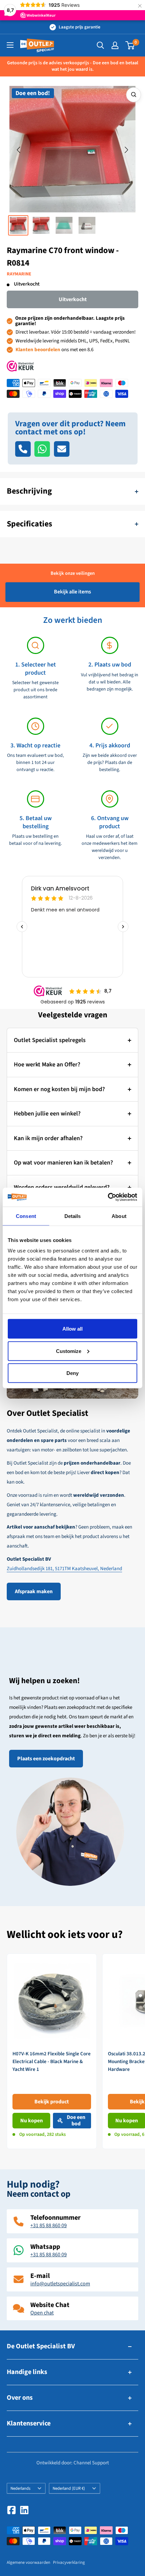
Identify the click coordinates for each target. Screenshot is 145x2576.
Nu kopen (32, 2121)
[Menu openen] (10, 45)
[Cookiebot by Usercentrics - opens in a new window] (108, 1197)
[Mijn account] (115, 45)
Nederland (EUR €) (69, 2488)
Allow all (72, 1329)
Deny (72, 1373)
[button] (19, 150)
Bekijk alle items (72, 592)
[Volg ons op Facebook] (11, 2510)
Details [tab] (73, 1216)
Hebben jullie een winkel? (47, 1114)
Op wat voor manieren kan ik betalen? (63, 1163)
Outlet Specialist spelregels (50, 1040)
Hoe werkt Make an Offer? (47, 1065)
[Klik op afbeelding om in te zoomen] (134, 95)
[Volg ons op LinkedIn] (24, 2510)
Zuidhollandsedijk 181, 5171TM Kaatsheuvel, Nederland (64, 1569)
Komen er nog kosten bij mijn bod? (59, 1089)
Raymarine (19, 274)
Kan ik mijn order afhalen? (48, 1138)
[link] (52, 2051)
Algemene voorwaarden (28, 2562)
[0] (130, 45)
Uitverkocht (73, 299)
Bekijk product (52, 2102)
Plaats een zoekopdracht (46, 1759)
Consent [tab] (26, 1216)
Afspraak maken (34, 1591)
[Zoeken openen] (100, 45)
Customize (69, 1351)
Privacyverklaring (69, 2562)
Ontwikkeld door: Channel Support (73, 2463)
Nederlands (20, 2488)
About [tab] (119, 1216)
